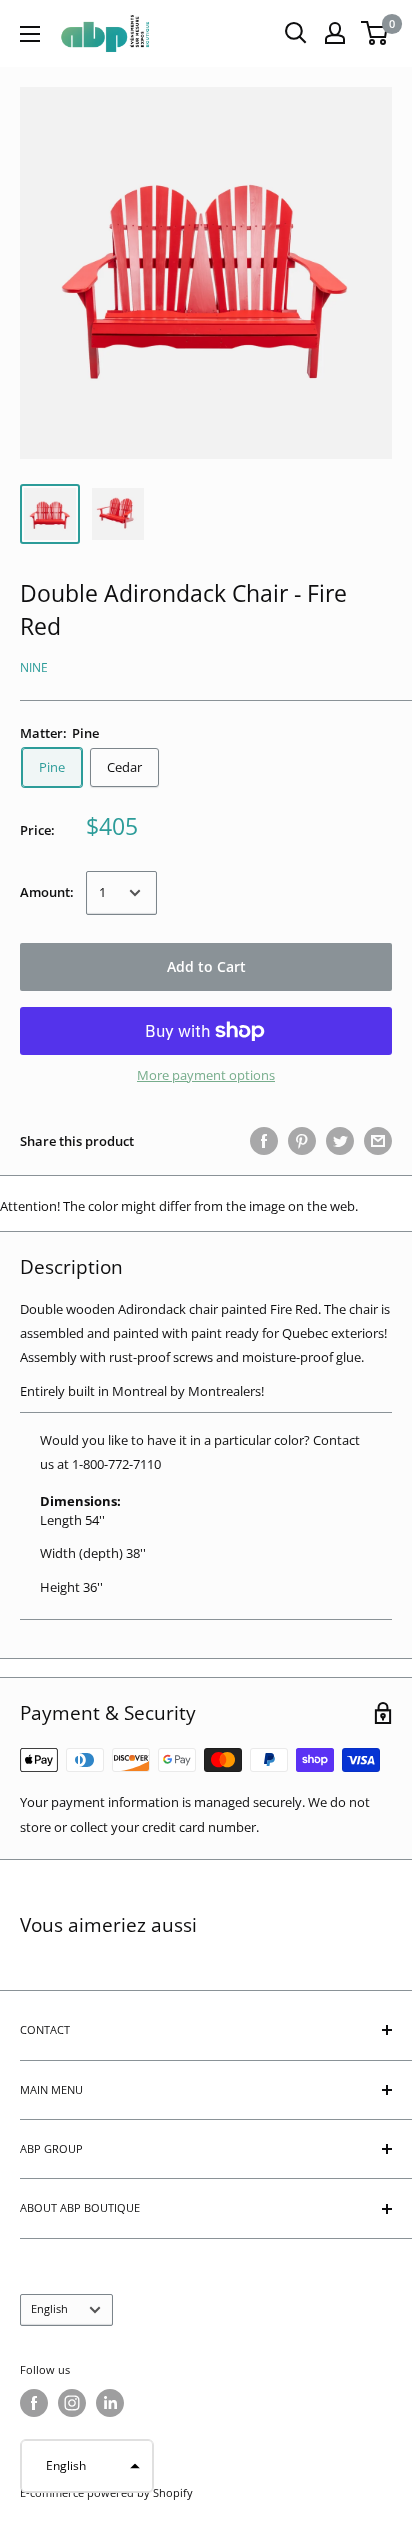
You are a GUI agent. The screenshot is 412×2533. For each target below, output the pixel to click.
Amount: (47, 892)
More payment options (206, 1075)
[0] (375, 33)
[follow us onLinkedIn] (110, 2403)
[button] (87, 2466)
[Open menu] (30, 34)
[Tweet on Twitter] (340, 1141)
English (49, 2308)
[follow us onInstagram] (72, 2403)
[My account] (335, 33)
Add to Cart (206, 966)
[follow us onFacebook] (34, 2403)
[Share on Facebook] (264, 1141)
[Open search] (296, 33)
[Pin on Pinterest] (302, 1141)
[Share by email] (378, 1141)
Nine (34, 667)
